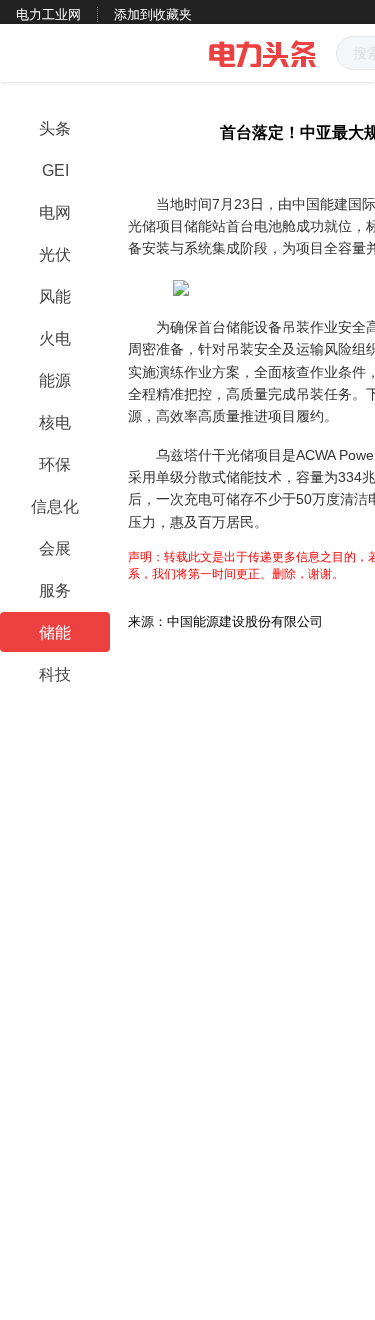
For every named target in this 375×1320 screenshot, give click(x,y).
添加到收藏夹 (153, 14)
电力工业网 (48, 14)
